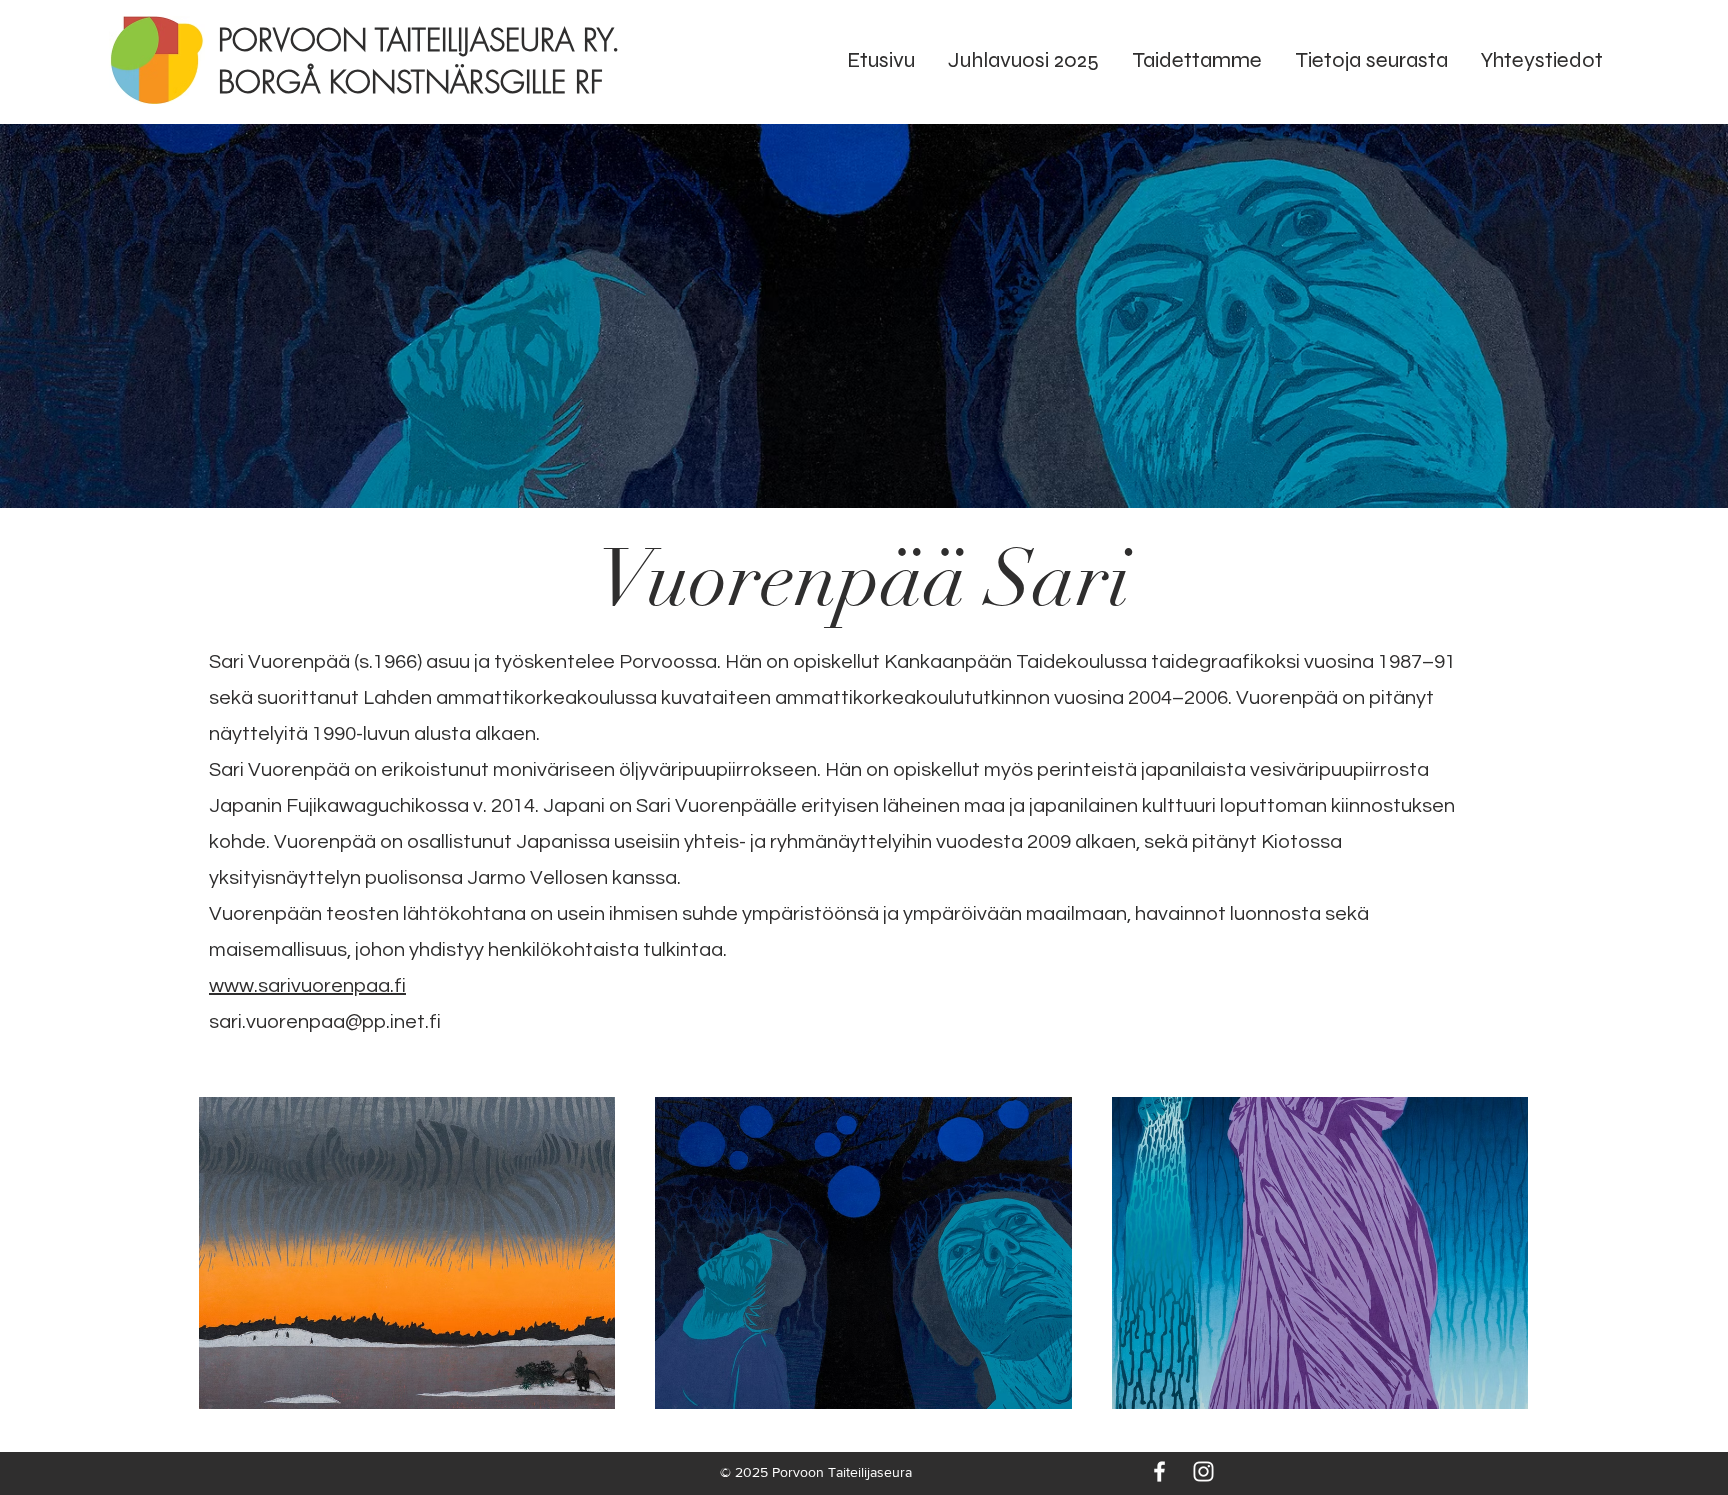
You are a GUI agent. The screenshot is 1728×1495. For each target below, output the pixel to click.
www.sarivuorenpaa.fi (307, 986)
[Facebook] (1159, 1471)
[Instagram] (1203, 1471)
